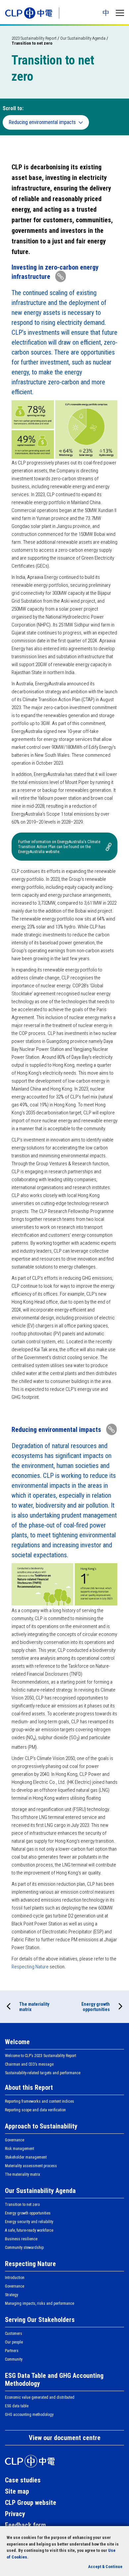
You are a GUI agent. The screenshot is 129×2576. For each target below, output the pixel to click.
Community (14, 2359)
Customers (14, 2334)
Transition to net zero (22, 2205)
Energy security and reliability (29, 2222)
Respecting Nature (30, 1967)
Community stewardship (24, 2248)
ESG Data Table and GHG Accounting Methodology (54, 2380)
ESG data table (17, 2406)
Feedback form (25, 2525)
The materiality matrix (34, 2007)
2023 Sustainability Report (34, 38)
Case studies (23, 2480)
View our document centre (65, 2438)
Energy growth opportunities (96, 2007)
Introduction (15, 2278)
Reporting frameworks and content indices (40, 2101)
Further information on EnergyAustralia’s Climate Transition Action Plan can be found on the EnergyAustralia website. (59, 847)
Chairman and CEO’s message (29, 2064)
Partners (12, 2351)
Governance (15, 2140)
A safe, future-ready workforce (29, 2230)
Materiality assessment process (31, 2166)
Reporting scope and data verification (35, 2110)
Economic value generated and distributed (40, 2397)
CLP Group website (31, 2503)
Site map (17, 2491)
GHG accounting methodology (29, 2415)
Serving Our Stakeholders (40, 2320)
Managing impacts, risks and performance (40, 2303)
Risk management (20, 2149)
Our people (14, 2342)
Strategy (12, 2295)
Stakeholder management (26, 2157)
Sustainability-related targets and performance (43, 2073)
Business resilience (21, 2239)
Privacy (15, 2514)
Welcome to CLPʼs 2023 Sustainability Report (41, 2056)
